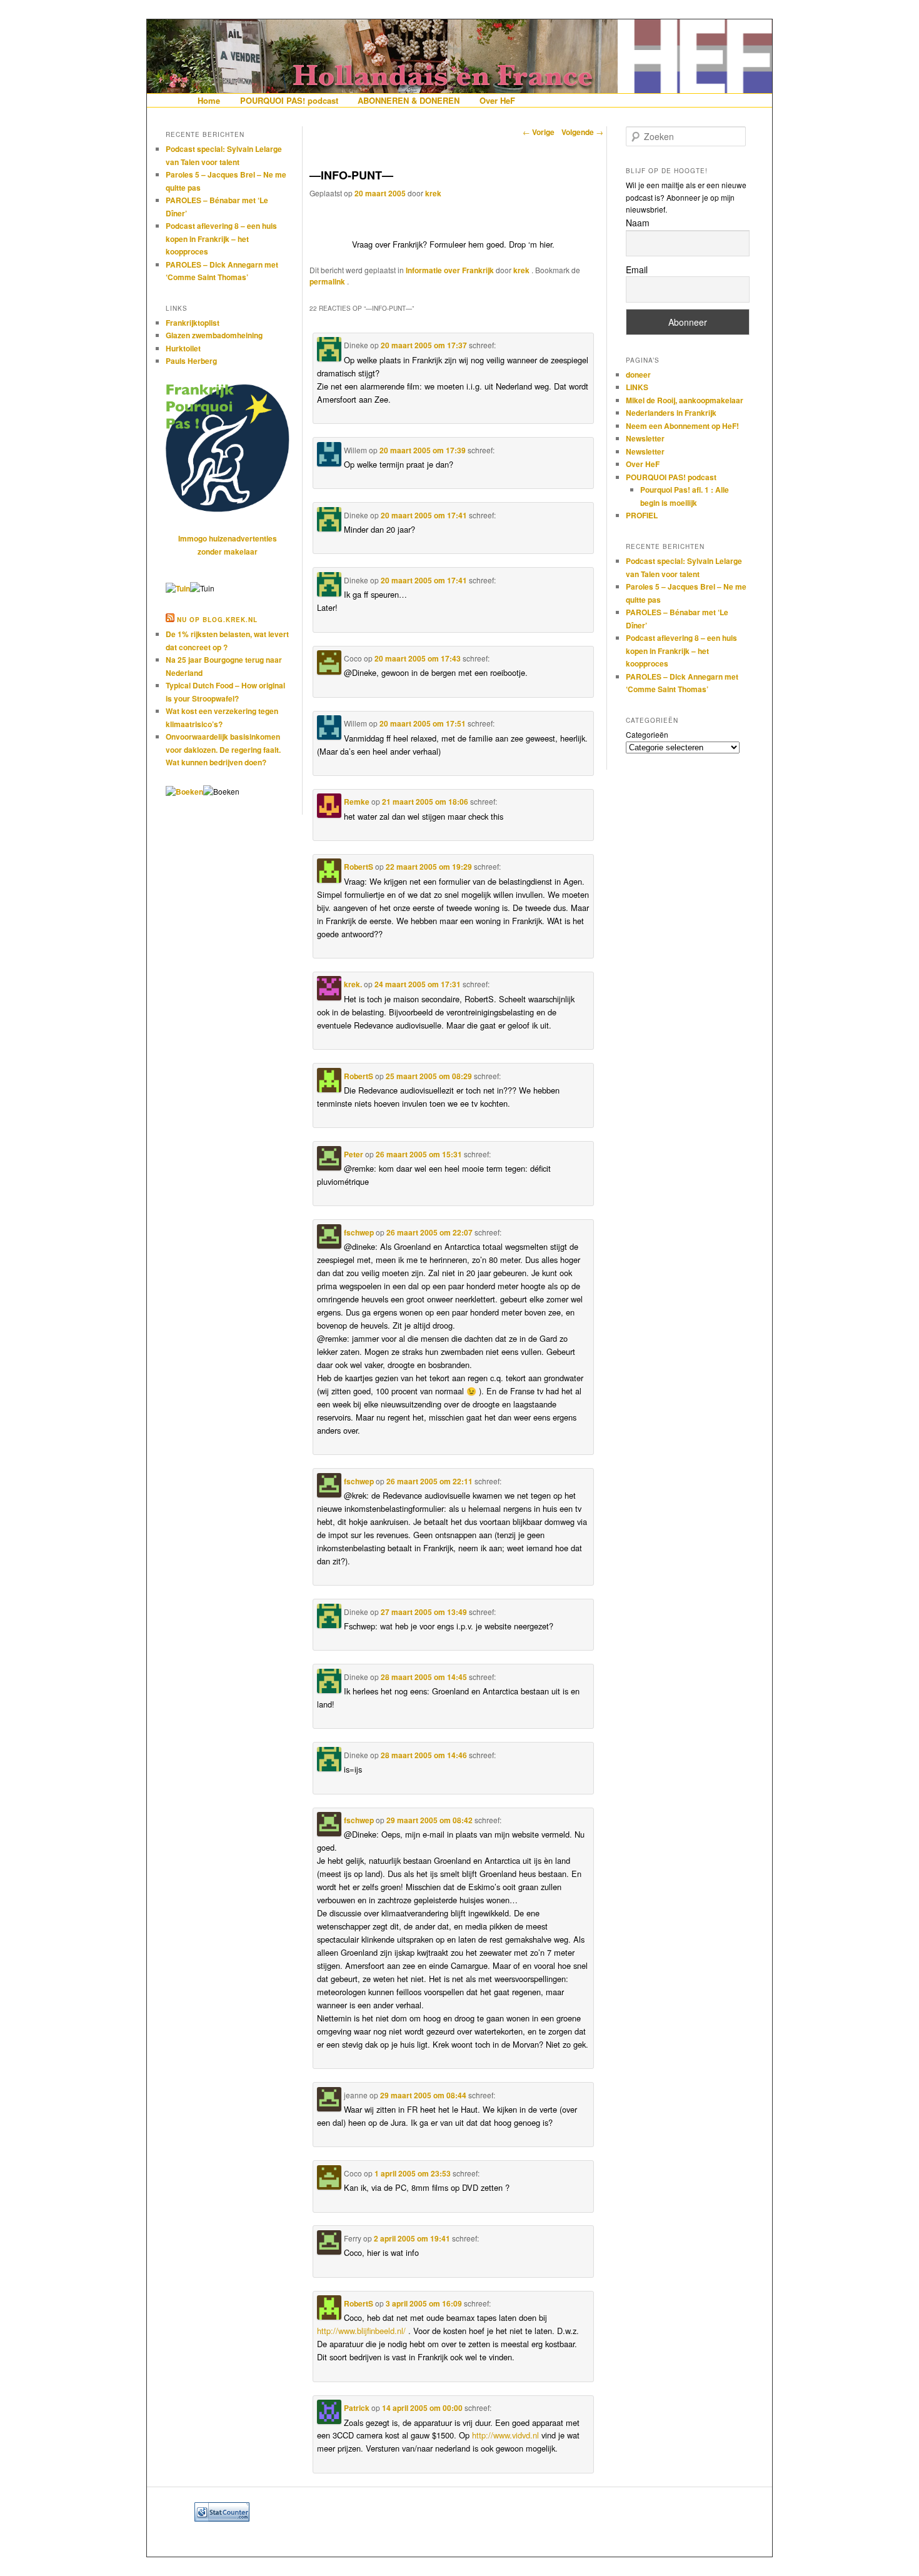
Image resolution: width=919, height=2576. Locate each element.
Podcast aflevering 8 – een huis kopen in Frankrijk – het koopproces (221, 239)
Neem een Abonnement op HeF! (682, 426)
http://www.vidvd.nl (505, 2435)
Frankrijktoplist (193, 323)
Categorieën (647, 734)
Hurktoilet (183, 348)
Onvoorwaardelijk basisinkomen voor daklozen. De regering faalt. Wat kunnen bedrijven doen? (223, 749)
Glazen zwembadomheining (214, 335)
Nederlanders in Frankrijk (671, 413)
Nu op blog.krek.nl (217, 620)
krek (433, 193)
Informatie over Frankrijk (450, 270)
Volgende (582, 132)
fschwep (359, 1232)
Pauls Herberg (191, 361)
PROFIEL (642, 515)
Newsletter (645, 438)
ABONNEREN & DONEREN (409, 100)
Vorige (539, 132)
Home (209, 100)
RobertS (359, 867)
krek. (353, 984)
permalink (328, 281)
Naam (638, 223)
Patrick (357, 2408)
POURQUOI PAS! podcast (289, 100)
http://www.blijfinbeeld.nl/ (361, 2331)
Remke (357, 802)
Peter (354, 1154)
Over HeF (497, 100)
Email (637, 269)
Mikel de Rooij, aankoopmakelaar (685, 400)
